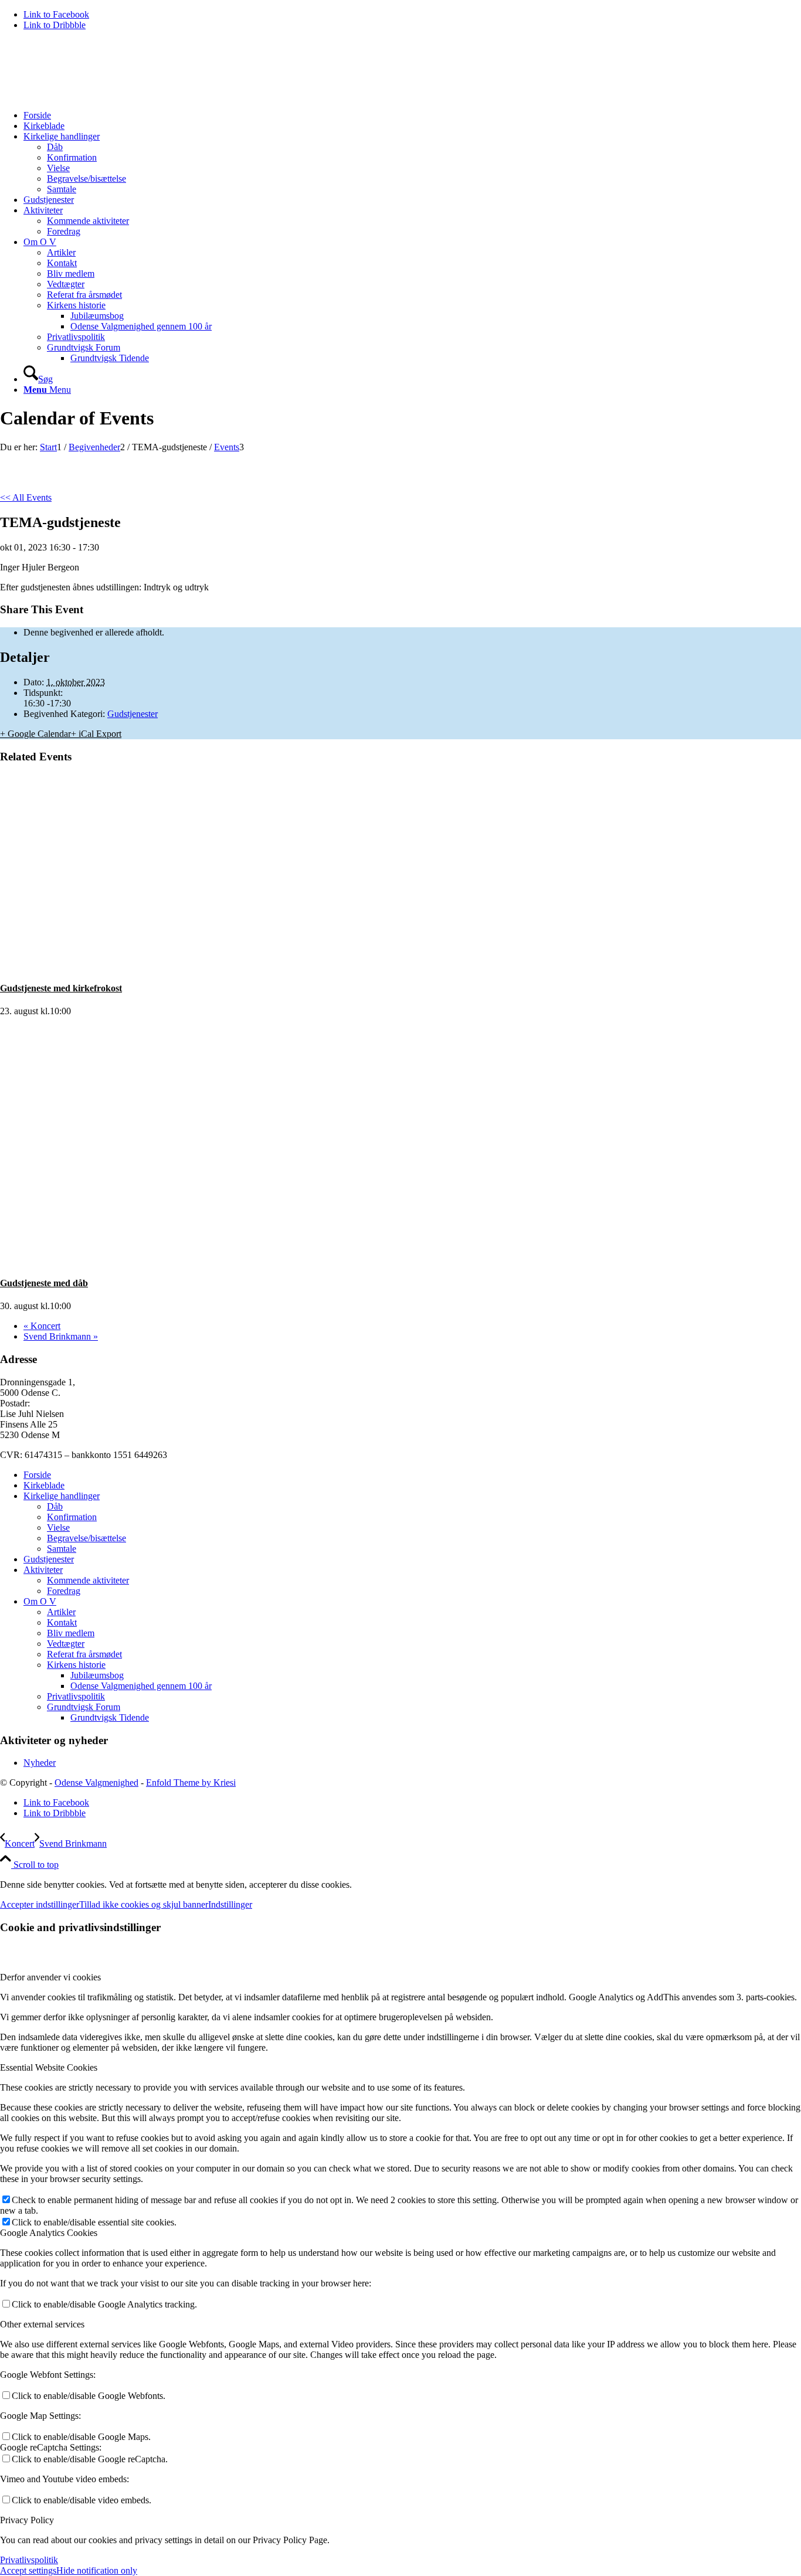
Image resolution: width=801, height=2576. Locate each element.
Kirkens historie (76, 1665)
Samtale (62, 1549)
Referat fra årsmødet (84, 1654)
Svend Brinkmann (61, 1336)
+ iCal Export (96, 734)
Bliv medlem (71, 1633)
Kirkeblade (44, 1485)
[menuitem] (412, 115)
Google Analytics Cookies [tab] (49, 2233)
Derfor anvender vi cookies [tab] (50, 1977)
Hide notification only (97, 2570)
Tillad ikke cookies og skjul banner (144, 1904)
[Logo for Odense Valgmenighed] (88, 95)
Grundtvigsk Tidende (110, 1717)
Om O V (40, 1601)
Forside (37, 1475)
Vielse (58, 1527)
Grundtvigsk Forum (84, 1707)
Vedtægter (66, 1644)
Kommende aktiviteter (88, 1580)
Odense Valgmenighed (96, 1783)
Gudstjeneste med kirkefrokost (61, 988)
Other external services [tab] (42, 2324)
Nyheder (40, 1763)
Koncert (42, 1326)
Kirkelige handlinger (62, 1496)
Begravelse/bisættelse (86, 1538)
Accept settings (28, 2570)
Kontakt (62, 1622)
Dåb (55, 1506)
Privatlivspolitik (76, 1696)
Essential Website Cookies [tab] (49, 2067)
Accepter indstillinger (40, 1904)
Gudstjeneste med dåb (44, 1283)
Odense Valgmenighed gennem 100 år (141, 1686)
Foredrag (64, 1591)
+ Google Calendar (35, 734)
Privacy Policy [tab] (27, 2520)
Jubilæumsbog (97, 1675)
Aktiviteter (43, 1570)
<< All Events (26, 497)
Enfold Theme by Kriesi (191, 1783)
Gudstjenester (133, 714)
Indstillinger (230, 1904)
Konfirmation (72, 1517)
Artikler (61, 1612)
